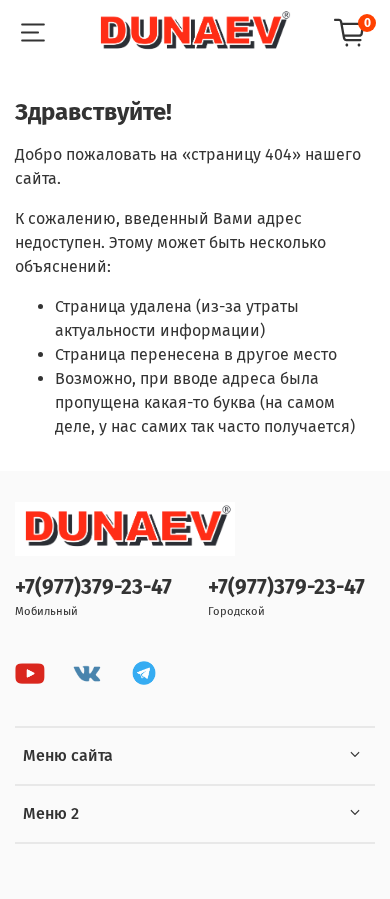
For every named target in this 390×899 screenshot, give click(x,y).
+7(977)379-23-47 (93, 587)
